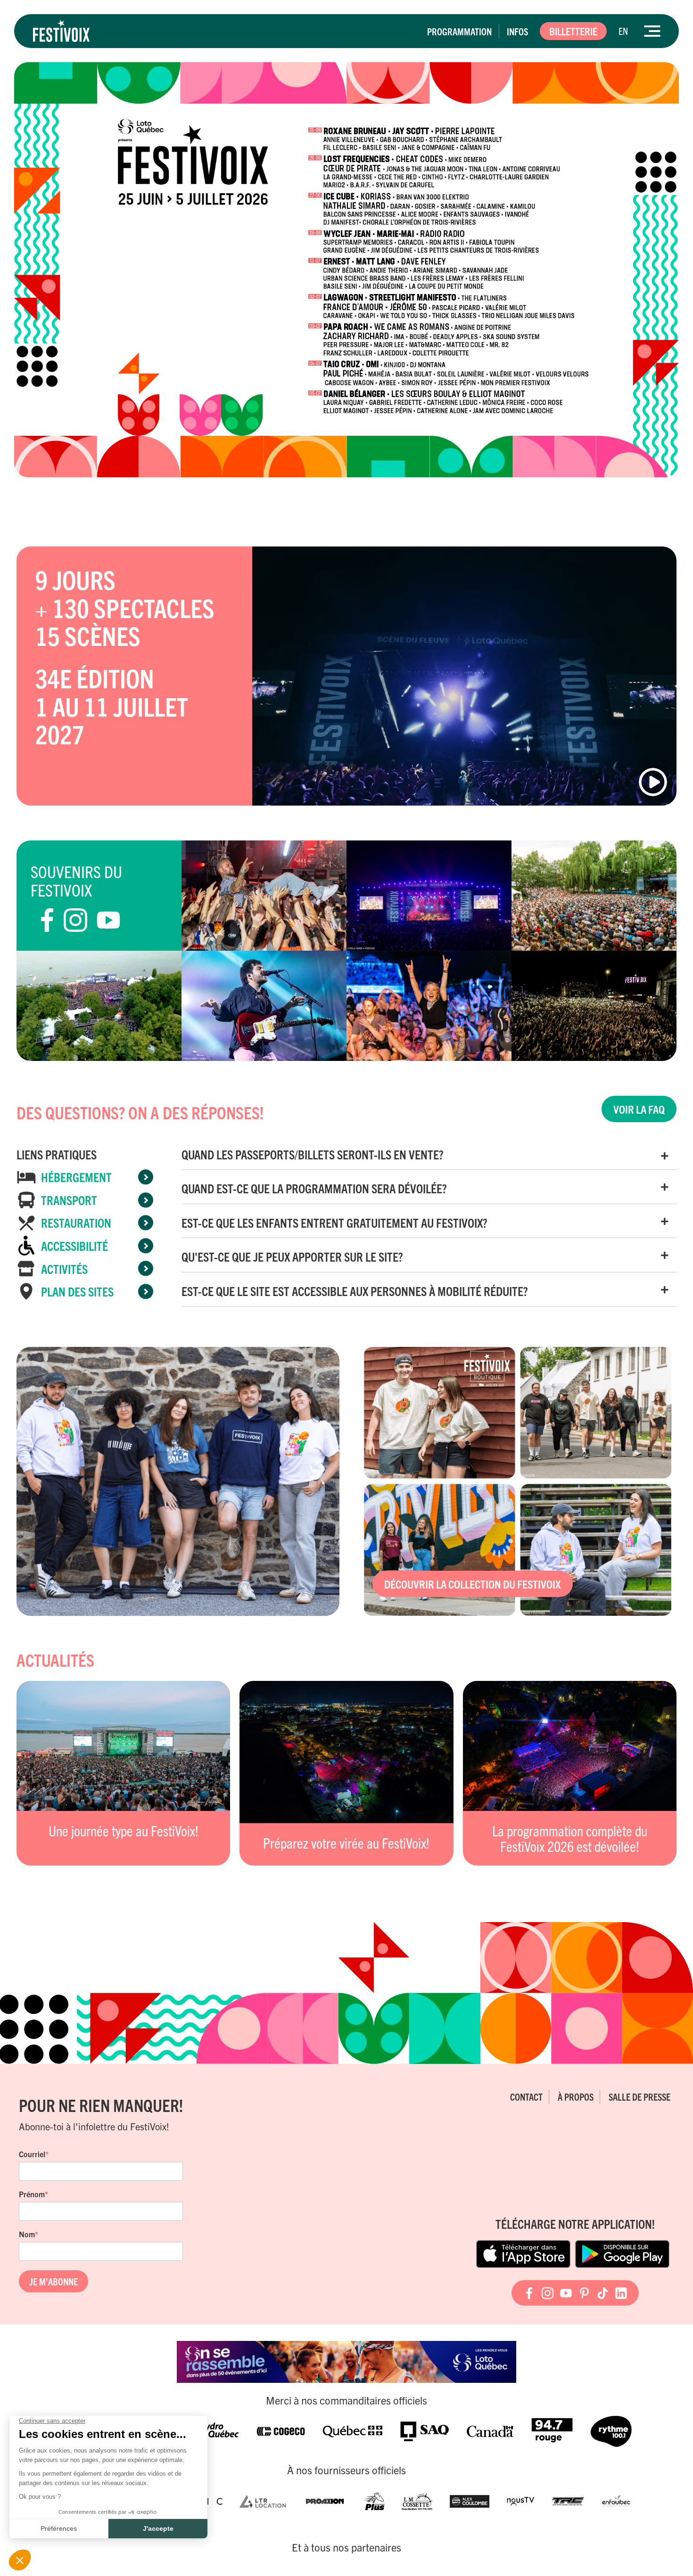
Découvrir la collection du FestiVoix (473, 1584)
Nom (27, 2234)
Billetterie (573, 31)
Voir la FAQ (639, 1109)
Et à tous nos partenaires (346, 2547)
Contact (526, 2097)
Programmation (459, 31)
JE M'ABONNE (54, 2281)
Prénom (32, 2194)
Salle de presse (639, 2097)
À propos (576, 2097)
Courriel (32, 2154)
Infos (517, 31)
